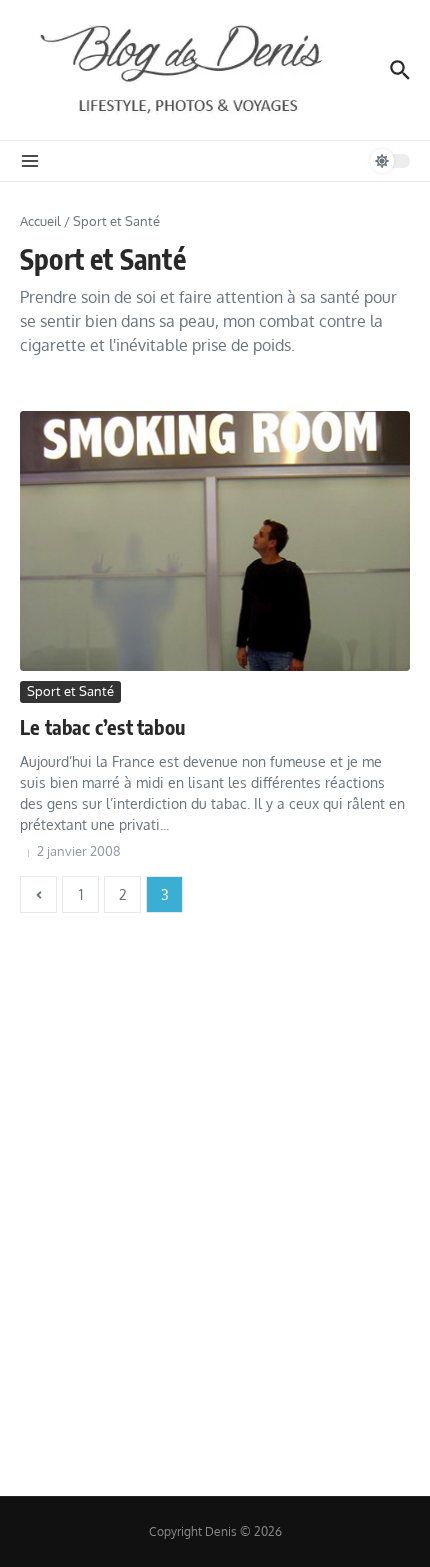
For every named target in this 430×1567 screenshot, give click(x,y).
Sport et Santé (70, 691)
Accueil (40, 221)
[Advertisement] (215, 1200)
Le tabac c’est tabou (102, 726)
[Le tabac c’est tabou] (215, 541)
